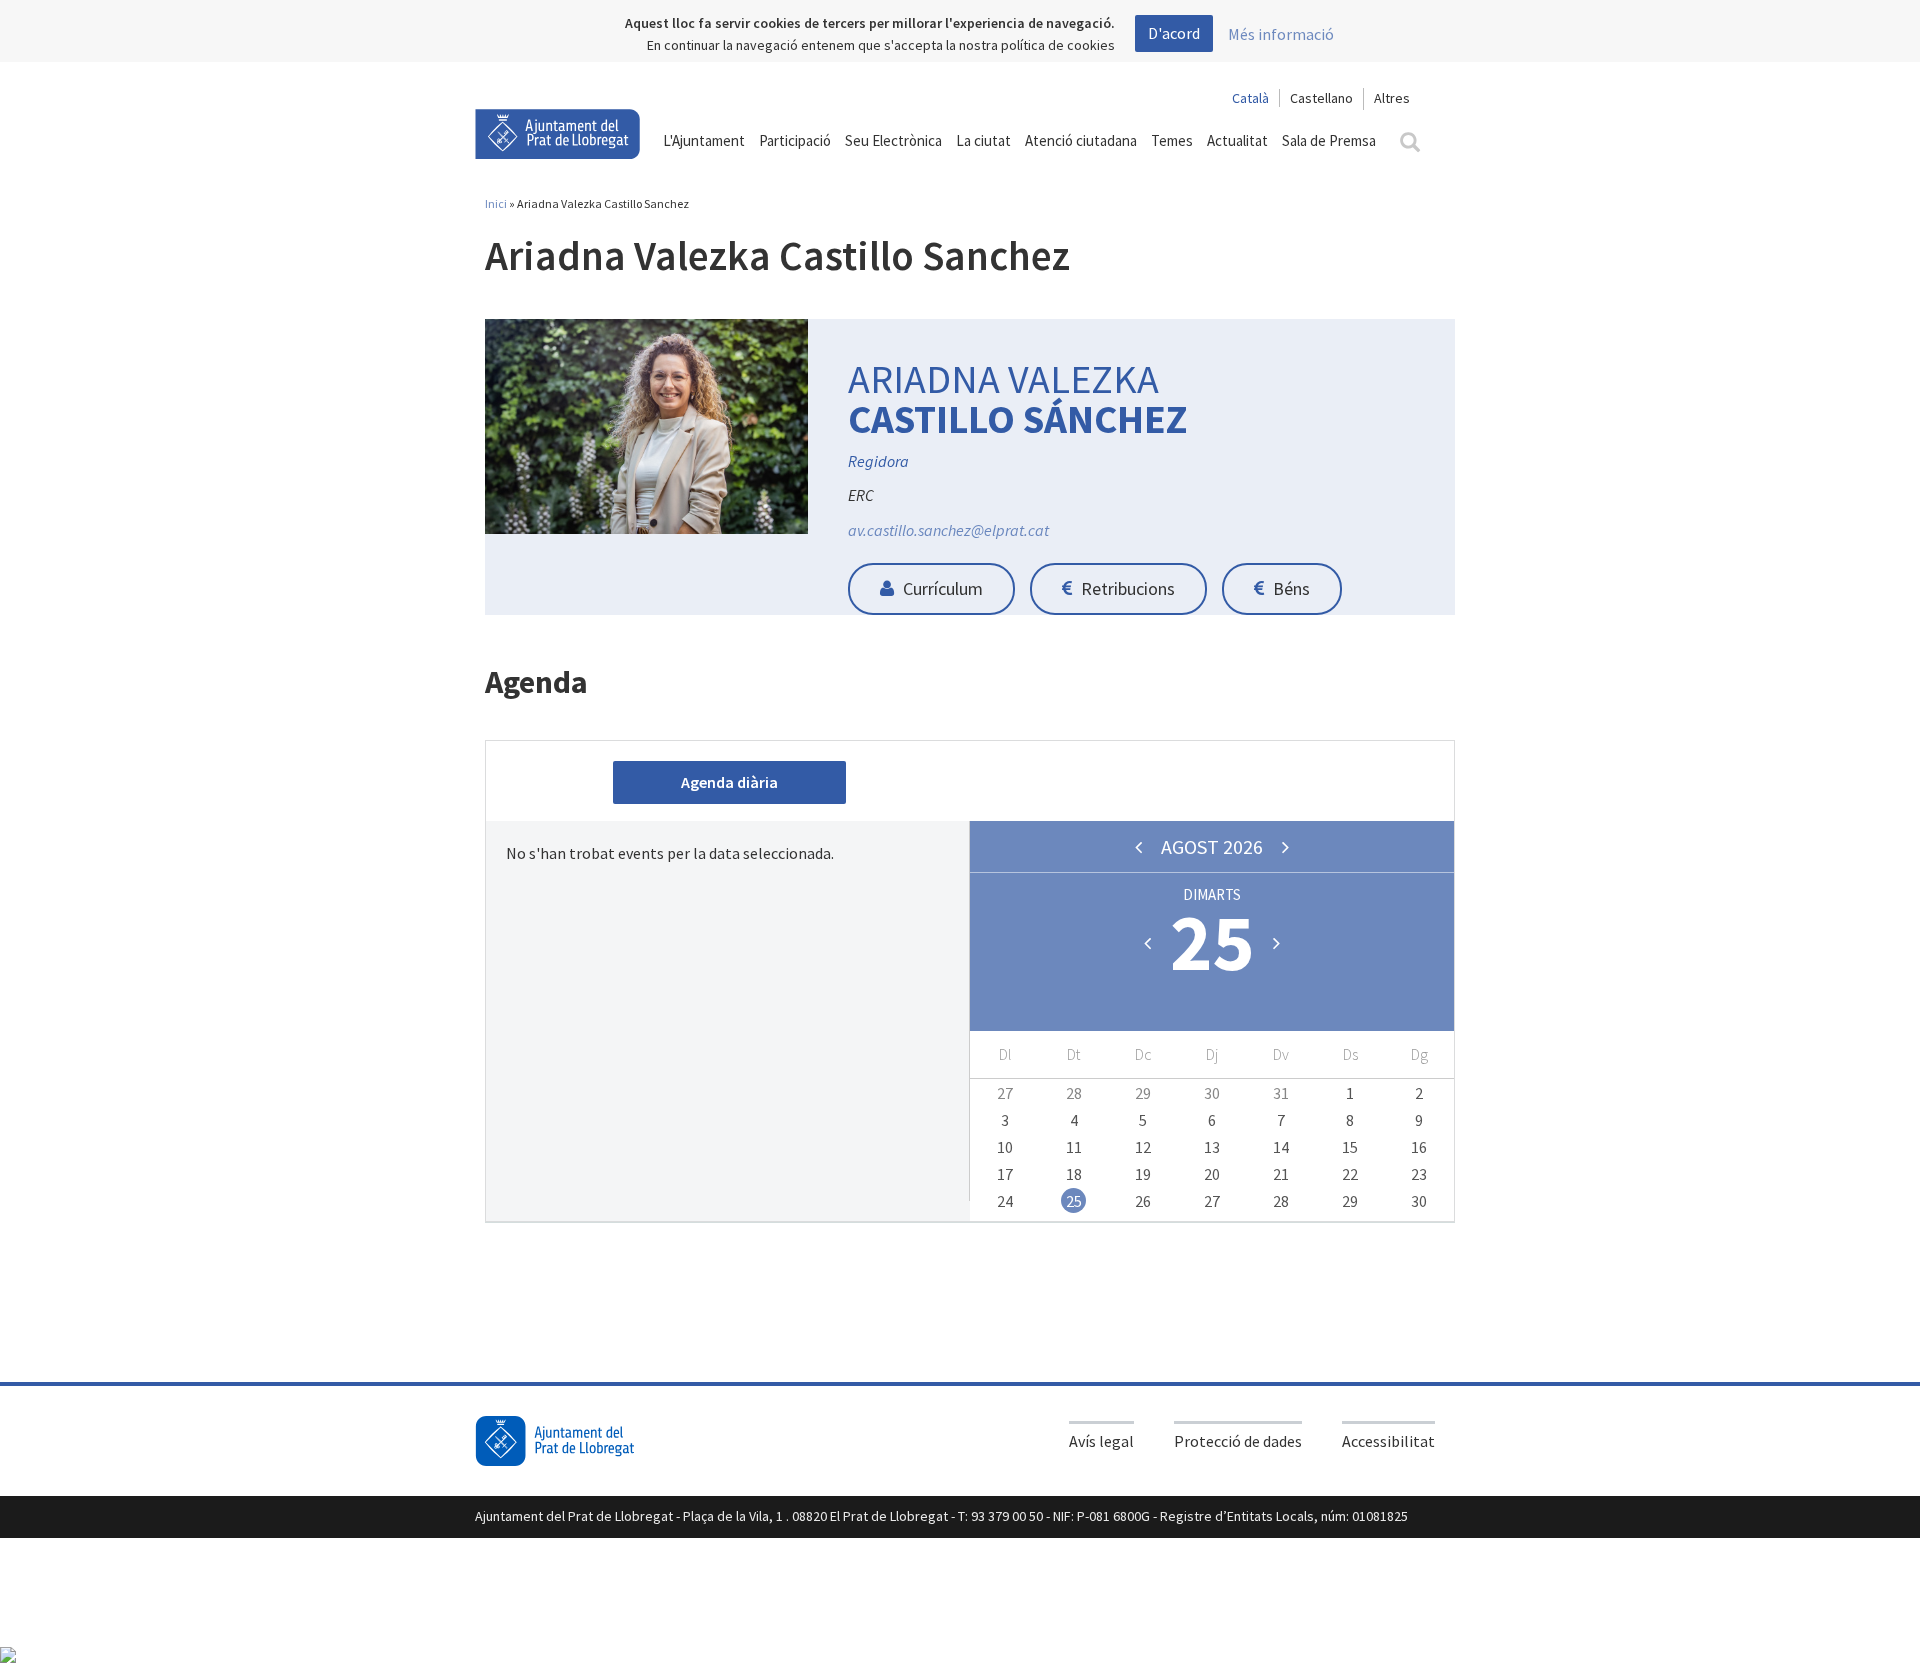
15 (1350, 1147)
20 (1212, 1174)
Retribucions (1126, 588)
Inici (496, 203)
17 (1005, 1174)
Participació (795, 140)
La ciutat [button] (983, 140)
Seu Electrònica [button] (893, 140)
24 (1005, 1201)
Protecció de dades (1238, 1441)
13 (1212, 1147)
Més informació (1281, 34)
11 (1074, 1147)
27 (1005, 1093)
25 (1074, 1201)
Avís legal (1101, 1441)
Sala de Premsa (1329, 140)
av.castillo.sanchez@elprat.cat (948, 530)
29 (1143, 1093)
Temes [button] (1172, 140)
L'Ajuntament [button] (704, 140)
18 (1074, 1174)
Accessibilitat (1388, 1441)
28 (1074, 1093)
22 (1350, 1174)
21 (1281, 1174)
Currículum (941, 588)
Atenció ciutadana (1081, 140)
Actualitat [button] (1237, 140)
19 (1143, 1174)
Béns (1289, 588)
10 (1005, 1147)
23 (1419, 1174)
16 (1419, 1147)
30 (1212, 1093)
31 (1281, 1093)
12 (1143, 1147)
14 (1281, 1147)
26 (1143, 1201)
